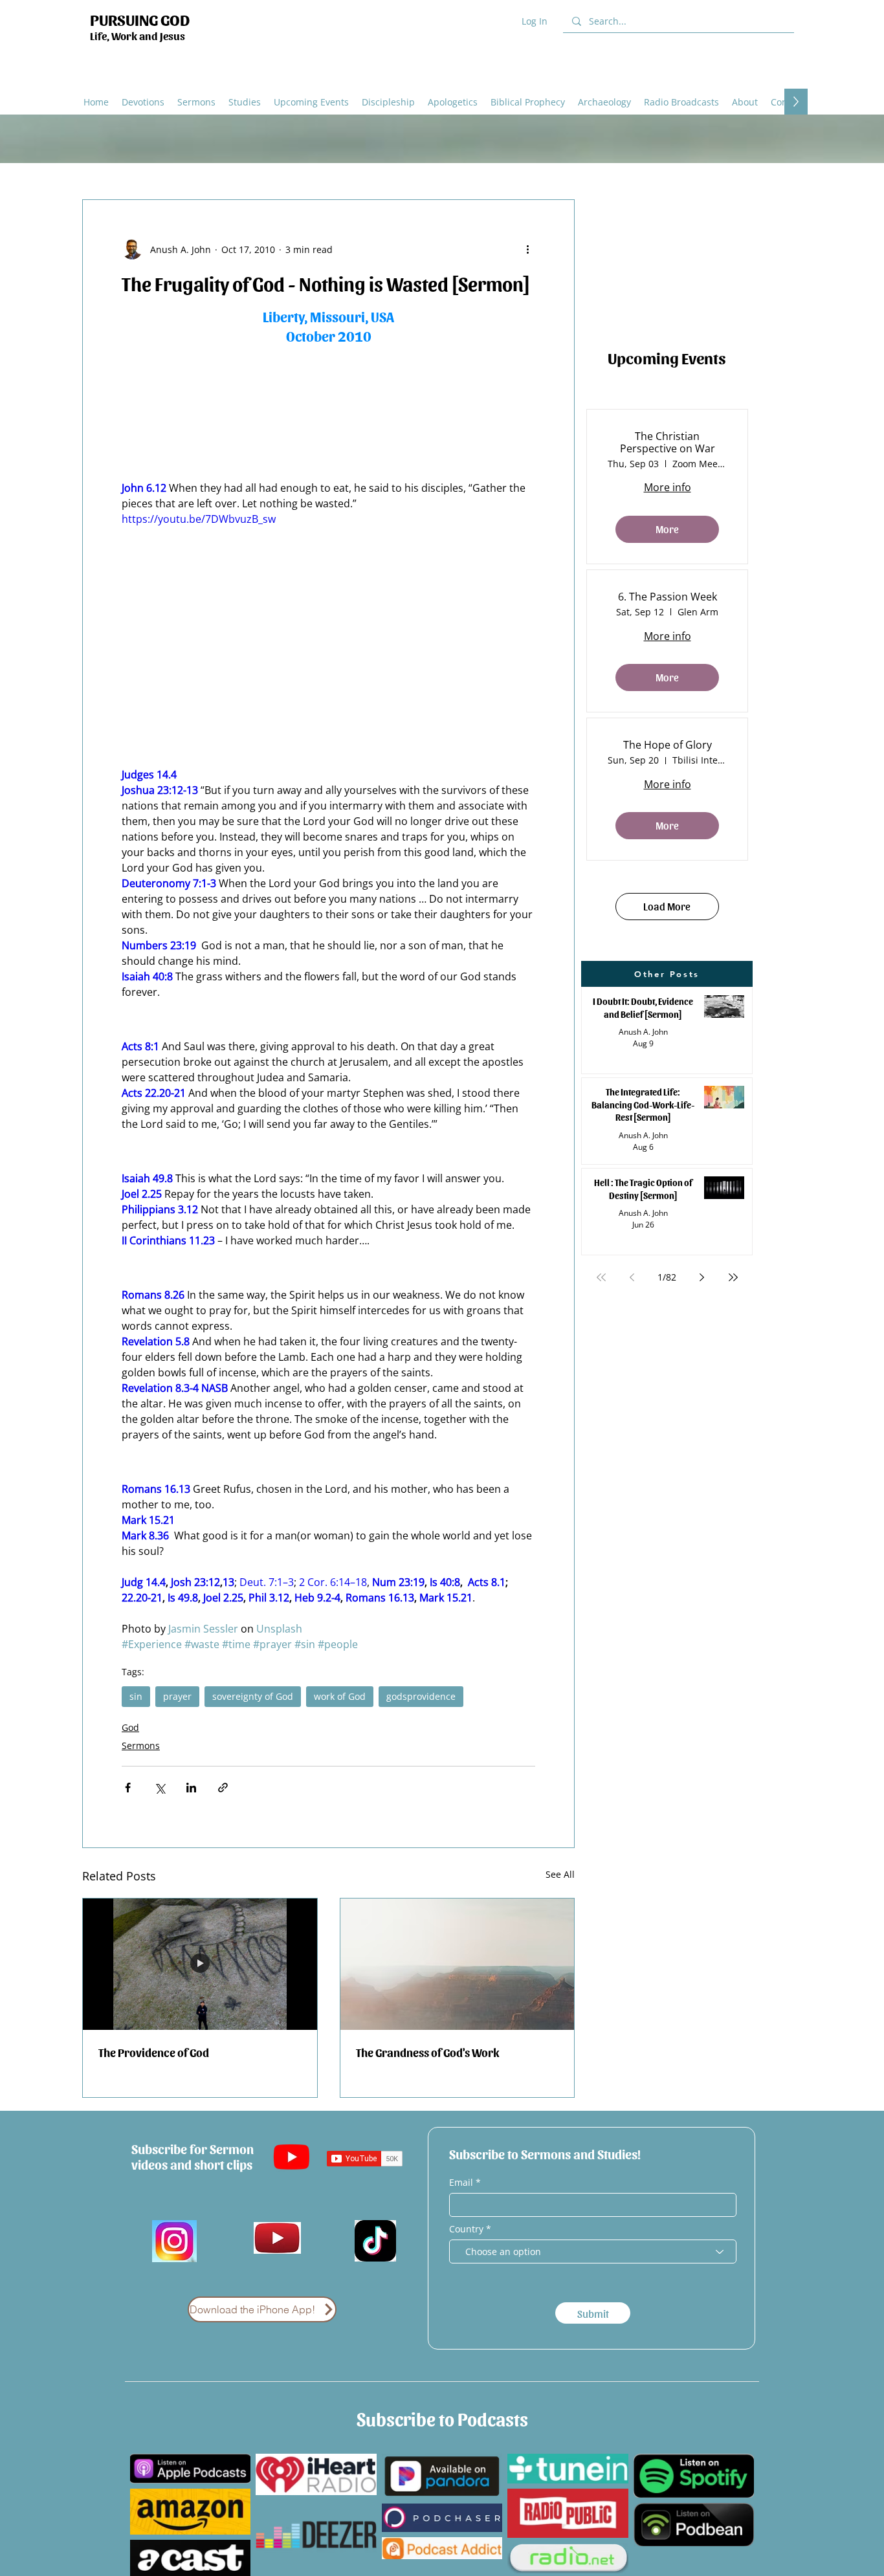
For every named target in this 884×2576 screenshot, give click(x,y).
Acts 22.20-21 (154, 1093)
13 (228, 1582)
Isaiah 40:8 (147, 976)
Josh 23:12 (195, 1582)
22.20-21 (142, 1598)
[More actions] (527, 249)
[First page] (601, 1277)
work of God (340, 1696)
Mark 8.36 (145, 1536)
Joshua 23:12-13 (160, 790)
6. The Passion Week (668, 597)
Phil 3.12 (269, 1598)
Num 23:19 (398, 1582)
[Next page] (702, 1277)
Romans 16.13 (156, 1489)
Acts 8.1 (487, 1582)
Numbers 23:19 (159, 945)
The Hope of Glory (668, 745)
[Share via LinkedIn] (191, 1788)
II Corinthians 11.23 (168, 1240)
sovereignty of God (253, 1696)
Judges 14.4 (149, 775)
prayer (177, 1696)
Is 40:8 (445, 1582)
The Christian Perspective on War (668, 443)
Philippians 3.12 (160, 1209)
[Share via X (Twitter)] (160, 1788)
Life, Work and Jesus (138, 36)
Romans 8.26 (153, 1295)
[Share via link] (223, 1788)
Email (462, 2183)
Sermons (141, 1745)
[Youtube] (292, 2156)
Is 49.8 (183, 1598)
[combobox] (593, 2251)
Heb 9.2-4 (317, 1598)
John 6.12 (144, 488)
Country (466, 2229)
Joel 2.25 (142, 1194)
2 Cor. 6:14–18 (333, 1582)
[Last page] (733, 1277)
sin (136, 1696)
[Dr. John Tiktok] (375, 2241)
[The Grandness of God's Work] (458, 1964)
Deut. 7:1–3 (267, 1582)
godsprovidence (421, 1696)
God (130, 1727)
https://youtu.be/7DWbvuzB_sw (199, 519)
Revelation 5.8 (156, 1341)
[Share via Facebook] (128, 1788)
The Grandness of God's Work (427, 2052)
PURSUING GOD (140, 19)
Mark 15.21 (148, 1520)
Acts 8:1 (140, 1046)
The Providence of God (154, 2052)
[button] (453, 102)
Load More (667, 906)
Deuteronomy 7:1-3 (169, 883)
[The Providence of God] (200, 1964)
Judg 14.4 (144, 1582)
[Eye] (277, 2238)
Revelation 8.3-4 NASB (175, 1388)
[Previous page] (632, 1277)
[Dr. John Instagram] (174, 2241)
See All (560, 1874)
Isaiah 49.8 (147, 1178)
